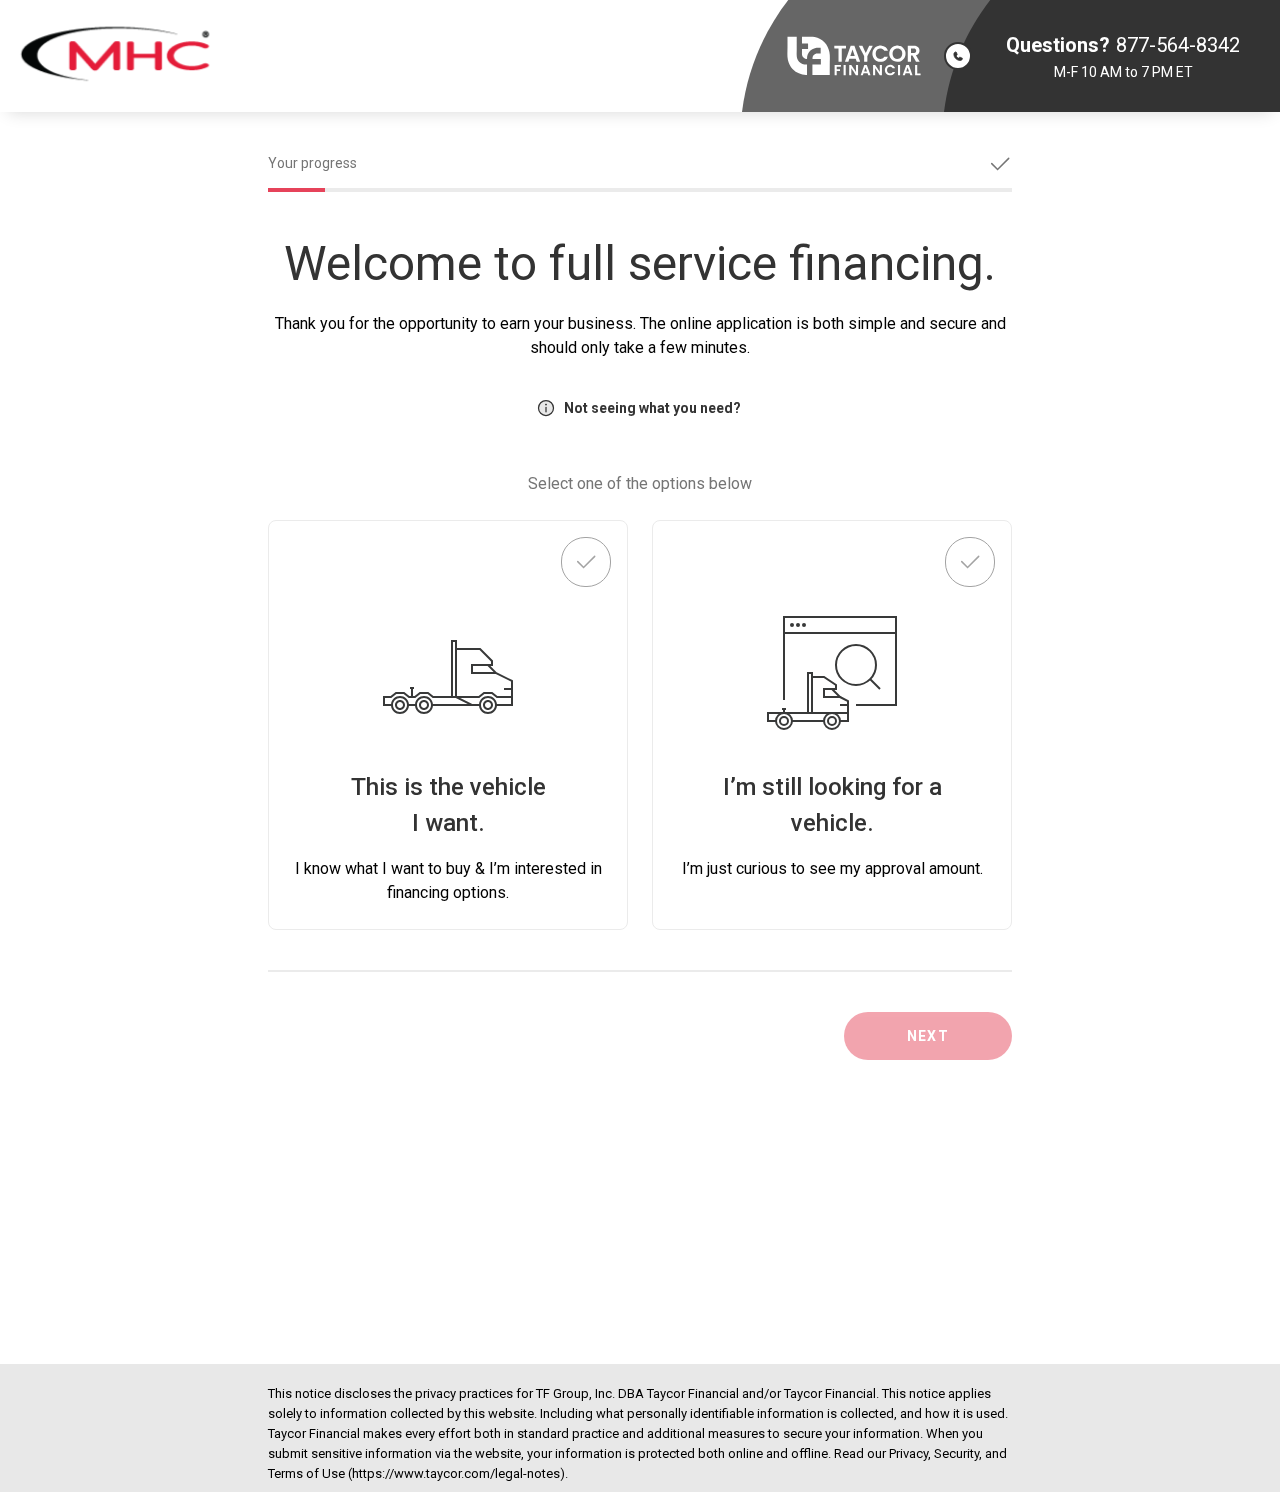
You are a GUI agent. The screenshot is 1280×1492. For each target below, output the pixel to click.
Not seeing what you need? (652, 408)
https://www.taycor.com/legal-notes (456, 1473)
